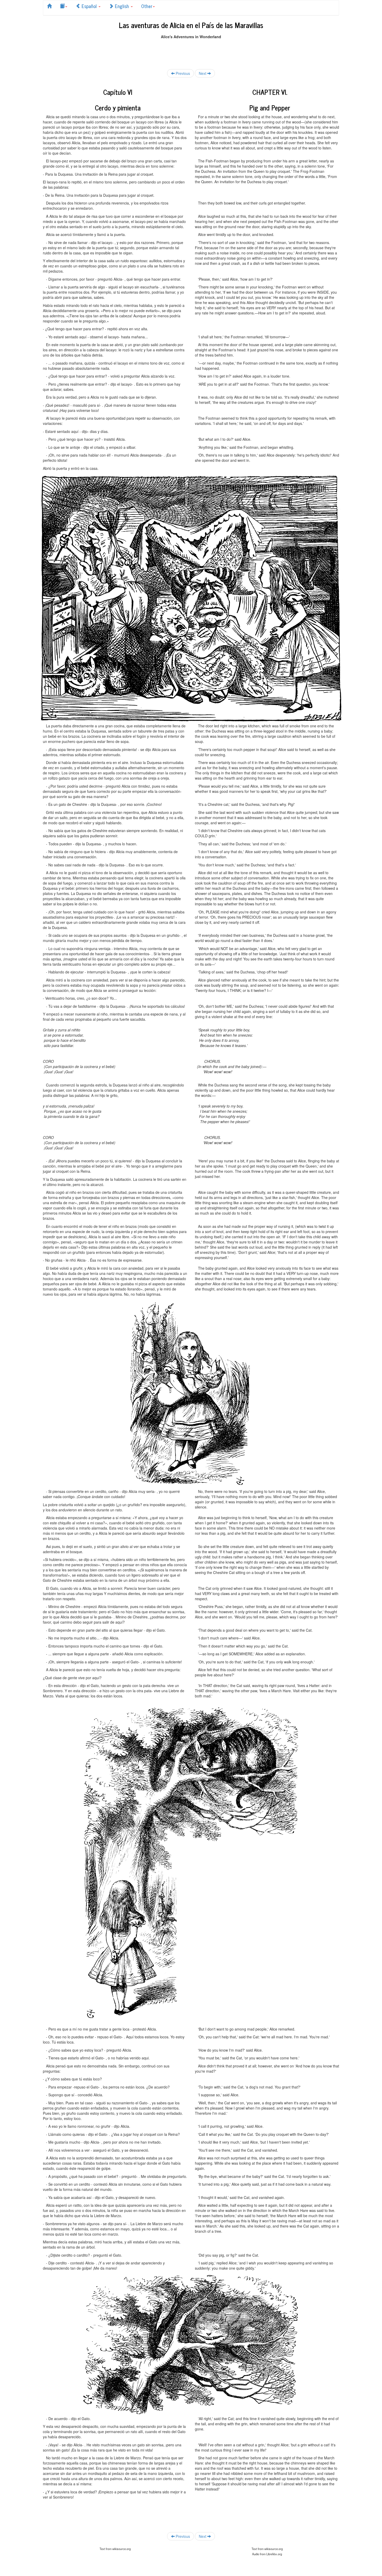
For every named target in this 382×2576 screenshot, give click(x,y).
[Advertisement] (191, 51)
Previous (182, 73)
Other (147, 6)
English (122, 6)
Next (203, 73)
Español (89, 6)
